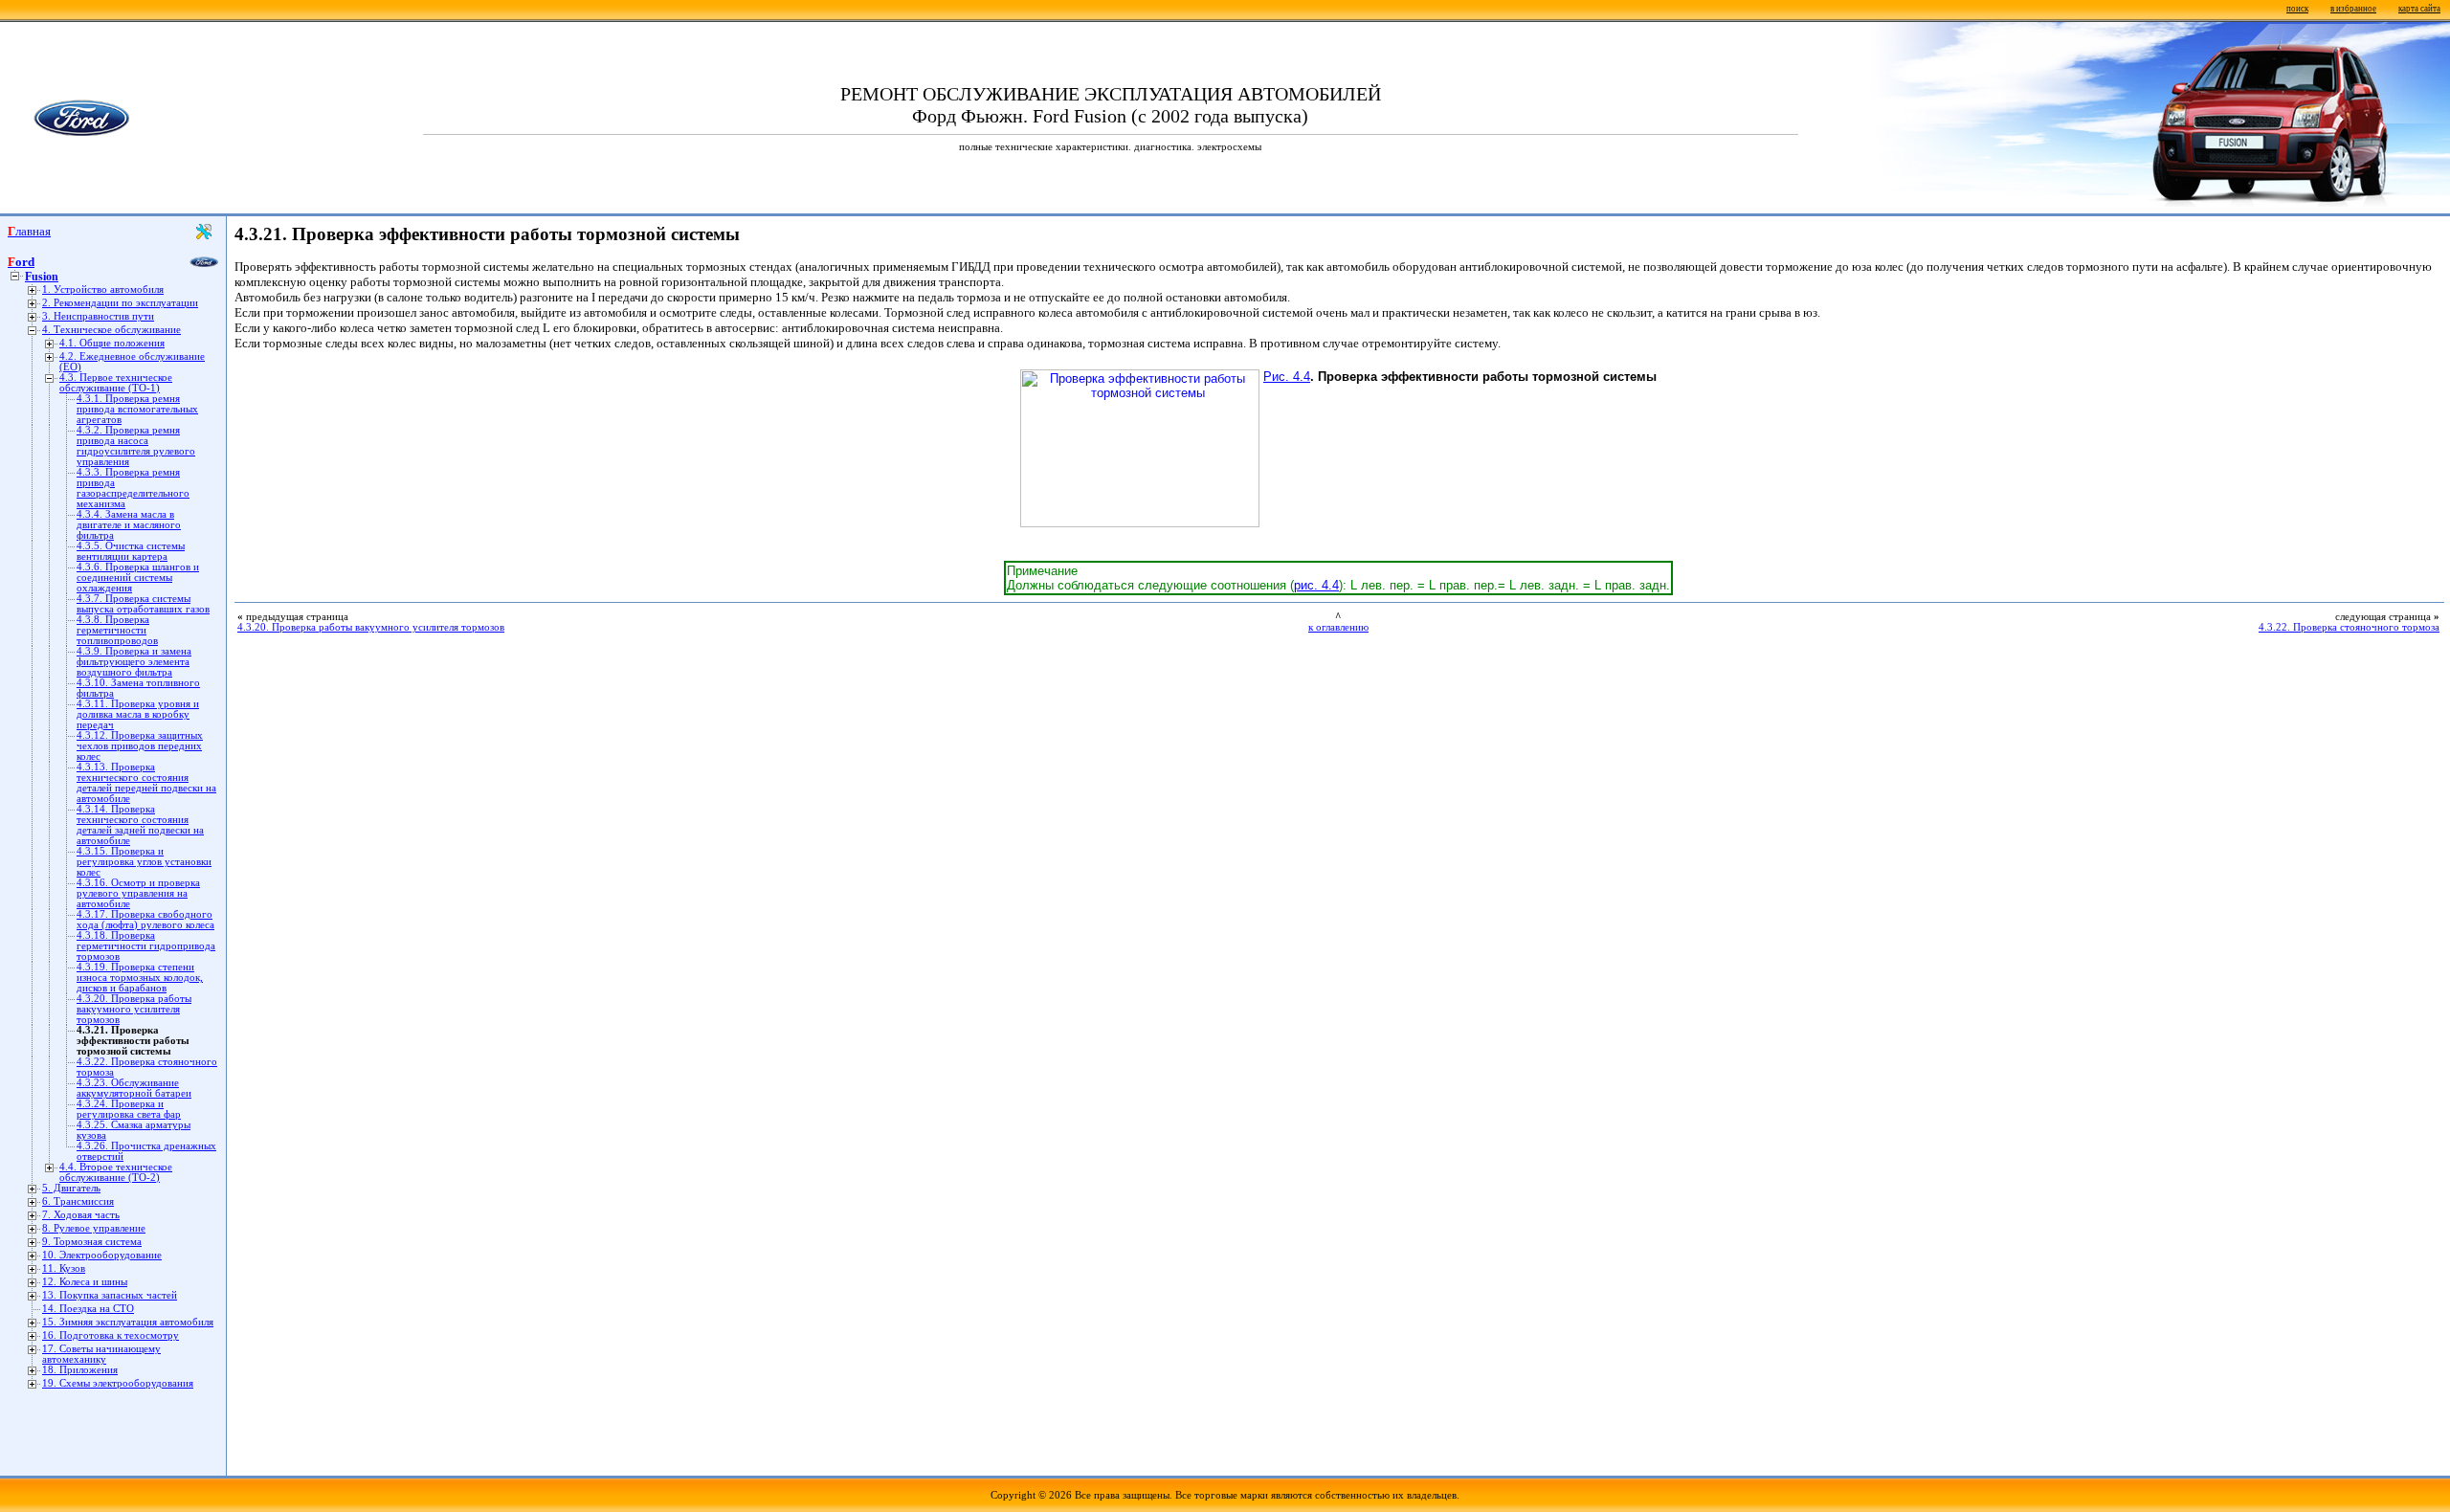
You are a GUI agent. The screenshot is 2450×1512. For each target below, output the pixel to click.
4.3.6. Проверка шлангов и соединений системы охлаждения (138, 578)
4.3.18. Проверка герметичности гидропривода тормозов (146, 946)
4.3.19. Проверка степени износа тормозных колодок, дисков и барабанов (140, 978)
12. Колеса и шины (85, 1282)
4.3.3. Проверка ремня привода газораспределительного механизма (133, 488)
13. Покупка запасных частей (110, 1295)
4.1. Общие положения (112, 343)
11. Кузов (64, 1268)
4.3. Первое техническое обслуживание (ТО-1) (116, 383)
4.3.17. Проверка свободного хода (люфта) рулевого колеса (145, 920)
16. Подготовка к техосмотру (111, 1335)
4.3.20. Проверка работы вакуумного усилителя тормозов (134, 1009)
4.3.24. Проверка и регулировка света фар (129, 1109)
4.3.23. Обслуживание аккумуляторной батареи (134, 1088)
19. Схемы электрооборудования (118, 1383)
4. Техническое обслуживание (111, 330)
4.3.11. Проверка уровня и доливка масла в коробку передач (138, 714)
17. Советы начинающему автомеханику (101, 1354)
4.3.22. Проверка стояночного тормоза (2349, 627)
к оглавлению (1338, 627)
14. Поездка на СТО (88, 1309)
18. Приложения (80, 1370)
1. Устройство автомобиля (103, 289)
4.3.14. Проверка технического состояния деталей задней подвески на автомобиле (140, 825)
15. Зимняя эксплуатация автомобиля (128, 1322)
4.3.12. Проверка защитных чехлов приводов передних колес (140, 746)
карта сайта (2419, 9)
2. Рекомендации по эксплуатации (120, 303)
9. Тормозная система (92, 1242)
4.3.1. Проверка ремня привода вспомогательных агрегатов (137, 409)
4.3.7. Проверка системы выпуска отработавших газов (143, 604)
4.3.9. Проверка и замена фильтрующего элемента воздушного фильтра (134, 662)
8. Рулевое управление (94, 1228)
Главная (29, 231)
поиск (2297, 9)
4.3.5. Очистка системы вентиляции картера (131, 551)
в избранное (2353, 9)
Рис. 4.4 (1287, 377)
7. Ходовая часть (81, 1215)
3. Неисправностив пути (98, 316)
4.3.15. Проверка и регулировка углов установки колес (144, 862)
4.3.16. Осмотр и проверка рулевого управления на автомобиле (138, 893)
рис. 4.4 (1316, 585)
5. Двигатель (71, 1188)
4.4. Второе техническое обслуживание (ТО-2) (116, 1172)
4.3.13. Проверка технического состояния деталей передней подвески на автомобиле (146, 783)
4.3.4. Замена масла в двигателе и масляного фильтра (129, 525)
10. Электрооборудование (102, 1255)
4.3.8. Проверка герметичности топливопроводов (117, 630)
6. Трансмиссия (78, 1201)
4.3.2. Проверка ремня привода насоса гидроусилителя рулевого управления (136, 446)
